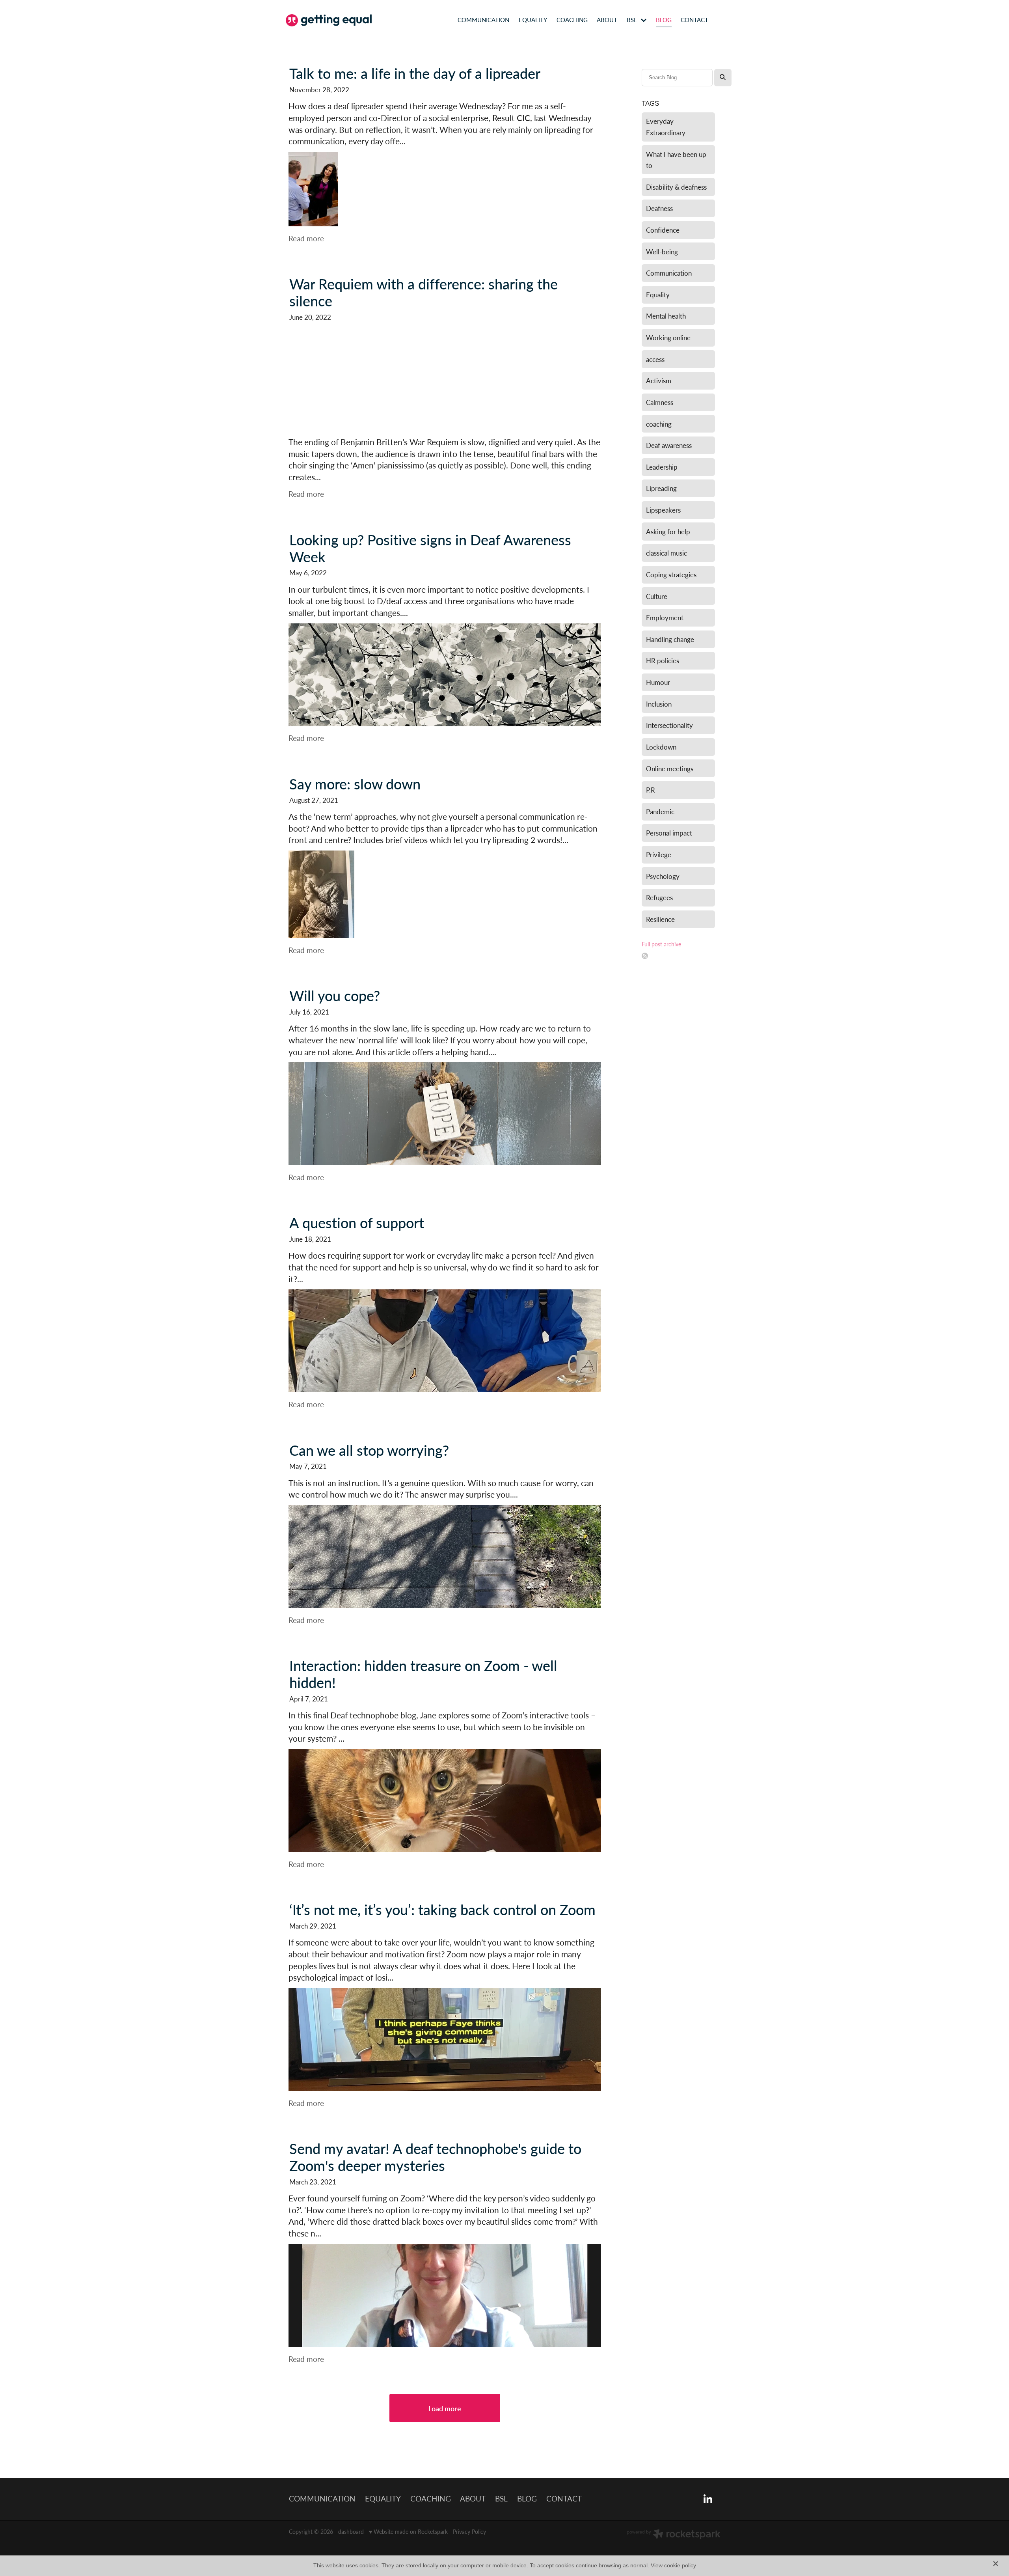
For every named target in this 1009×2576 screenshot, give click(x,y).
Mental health (666, 316)
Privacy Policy (469, 2532)
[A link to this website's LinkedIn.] (725, 20)
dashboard (351, 2532)
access (655, 359)
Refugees (659, 897)
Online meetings (670, 769)
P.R (651, 790)
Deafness (659, 208)
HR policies (663, 660)
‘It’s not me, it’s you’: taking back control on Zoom (442, 1909)
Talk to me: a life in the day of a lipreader (415, 73)
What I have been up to (676, 160)
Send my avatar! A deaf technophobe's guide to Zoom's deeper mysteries (435, 2157)
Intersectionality (669, 725)
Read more (306, 238)
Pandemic (660, 811)
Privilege (659, 854)
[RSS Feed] (645, 956)
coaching (659, 424)
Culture (657, 596)
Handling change (670, 639)
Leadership (662, 467)
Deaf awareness (669, 445)
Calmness (660, 402)
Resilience (660, 919)
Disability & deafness (676, 187)
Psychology (663, 876)
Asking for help (668, 532)
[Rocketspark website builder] (674, 2535)
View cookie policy (673, 2565)
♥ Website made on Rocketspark (408, 2532)
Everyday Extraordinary (666, 127)
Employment (665, 617)
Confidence (663, 230)
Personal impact (669, 833)
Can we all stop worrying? (369, 1450)
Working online (668, 338)
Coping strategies (671, 575)
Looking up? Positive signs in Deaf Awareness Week (430, 548)
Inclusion (659, 704)
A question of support (357, 1223)
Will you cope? (335, 995)
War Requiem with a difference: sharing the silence (424, 292)
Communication (669, 273)
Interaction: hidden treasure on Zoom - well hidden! (423, 1674)
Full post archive (661, 944)
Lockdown (661, 747)
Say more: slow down (355, 784)
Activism (659, 381)
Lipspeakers (663, 510)
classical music (666, 553)
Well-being (662, 252)
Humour (658, 682)
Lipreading (661, 488)
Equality (658, 295)
